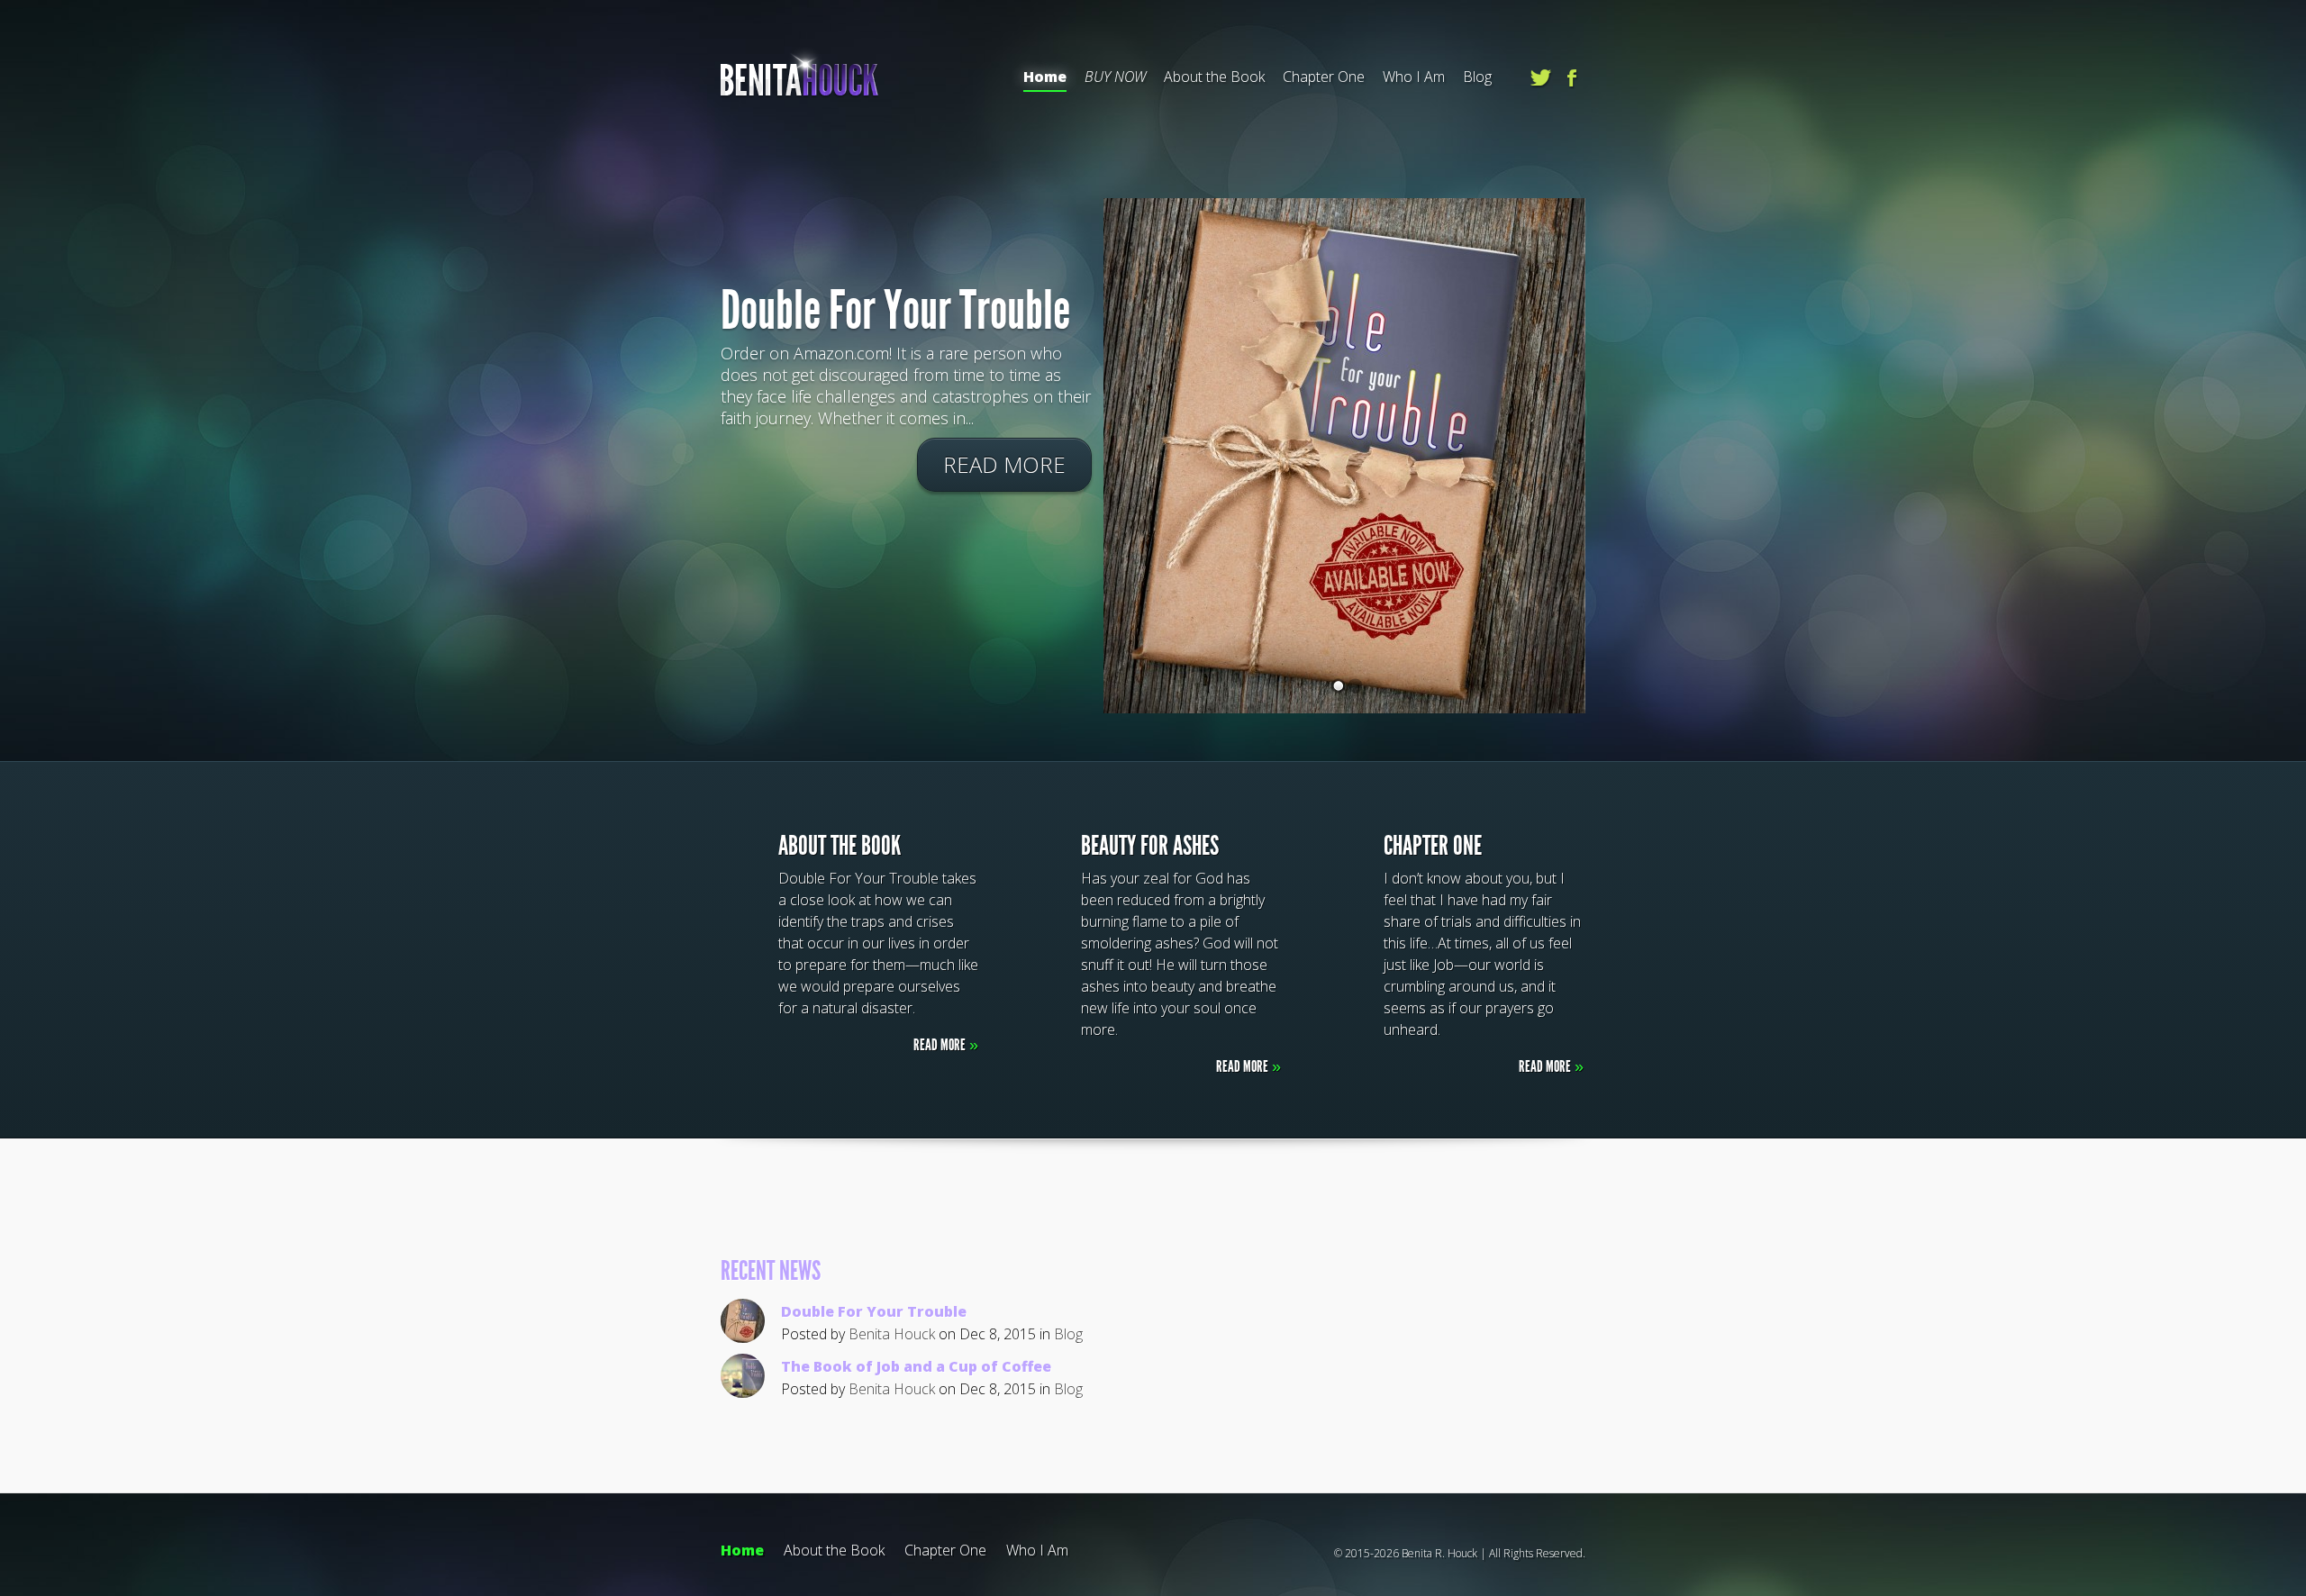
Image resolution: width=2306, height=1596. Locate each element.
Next (2239, 378)
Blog (1477, 77)
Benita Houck (892, 1334)
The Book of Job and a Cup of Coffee (916, 1366)
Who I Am (1414, 77)
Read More (1004, 464)
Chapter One (1324, 77)
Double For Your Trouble (895, 310)
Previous (67, 378)
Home (1045, 77)
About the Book (1214, 77)
